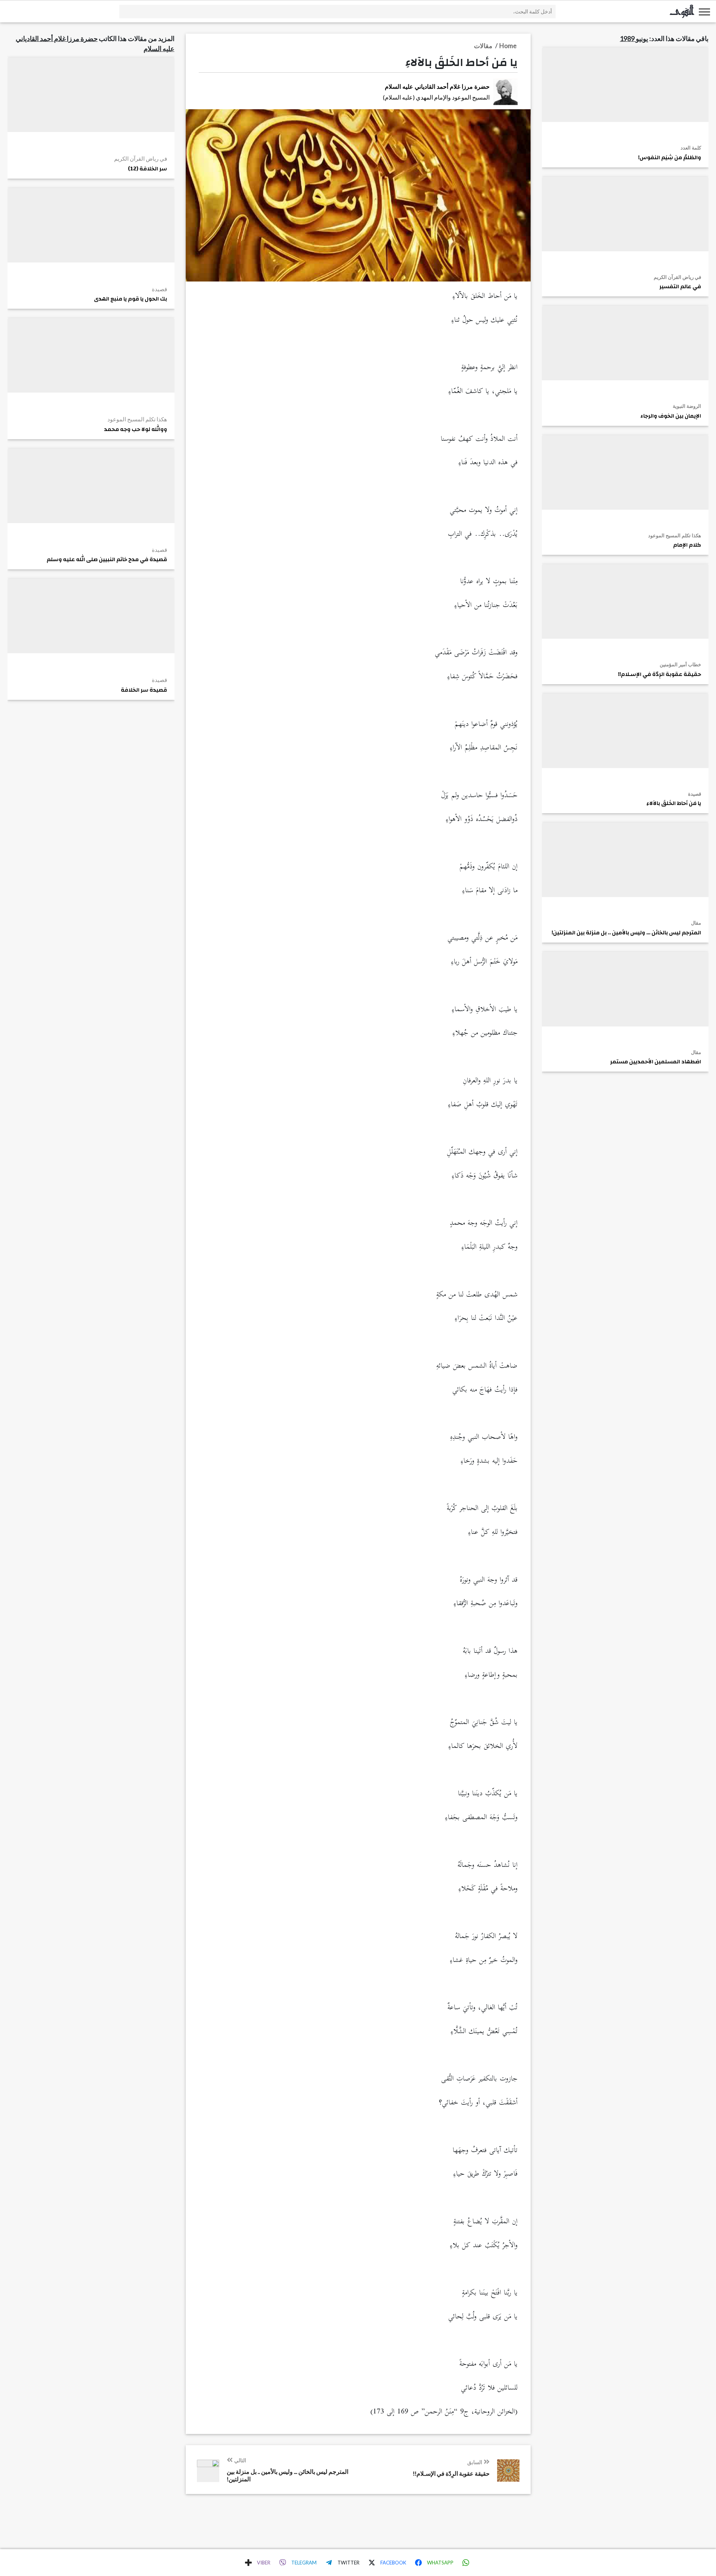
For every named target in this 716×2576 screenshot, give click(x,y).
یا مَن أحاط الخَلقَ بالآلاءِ (657, 803)
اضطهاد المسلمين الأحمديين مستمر (656, 1062)
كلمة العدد (691, 148)
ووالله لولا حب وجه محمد (136, 430)
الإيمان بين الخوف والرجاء (671, 416)
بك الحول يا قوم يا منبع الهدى (131, 299)
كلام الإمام (687, 545)
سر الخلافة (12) (147, 169)
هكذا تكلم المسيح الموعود (675, 535)
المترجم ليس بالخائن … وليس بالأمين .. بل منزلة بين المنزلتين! (626, 933)
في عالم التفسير (680, 287)
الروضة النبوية (687, 406)
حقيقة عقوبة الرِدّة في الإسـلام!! (660, 674)
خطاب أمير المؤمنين (680, 664)
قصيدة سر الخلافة (144, 690)
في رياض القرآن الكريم (677, 277)
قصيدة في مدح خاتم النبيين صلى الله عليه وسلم (107, 560)
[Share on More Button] (248, 2563)
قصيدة (695, 794)
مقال (696, 923)
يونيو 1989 (634, 38)
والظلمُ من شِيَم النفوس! (670, 158)
